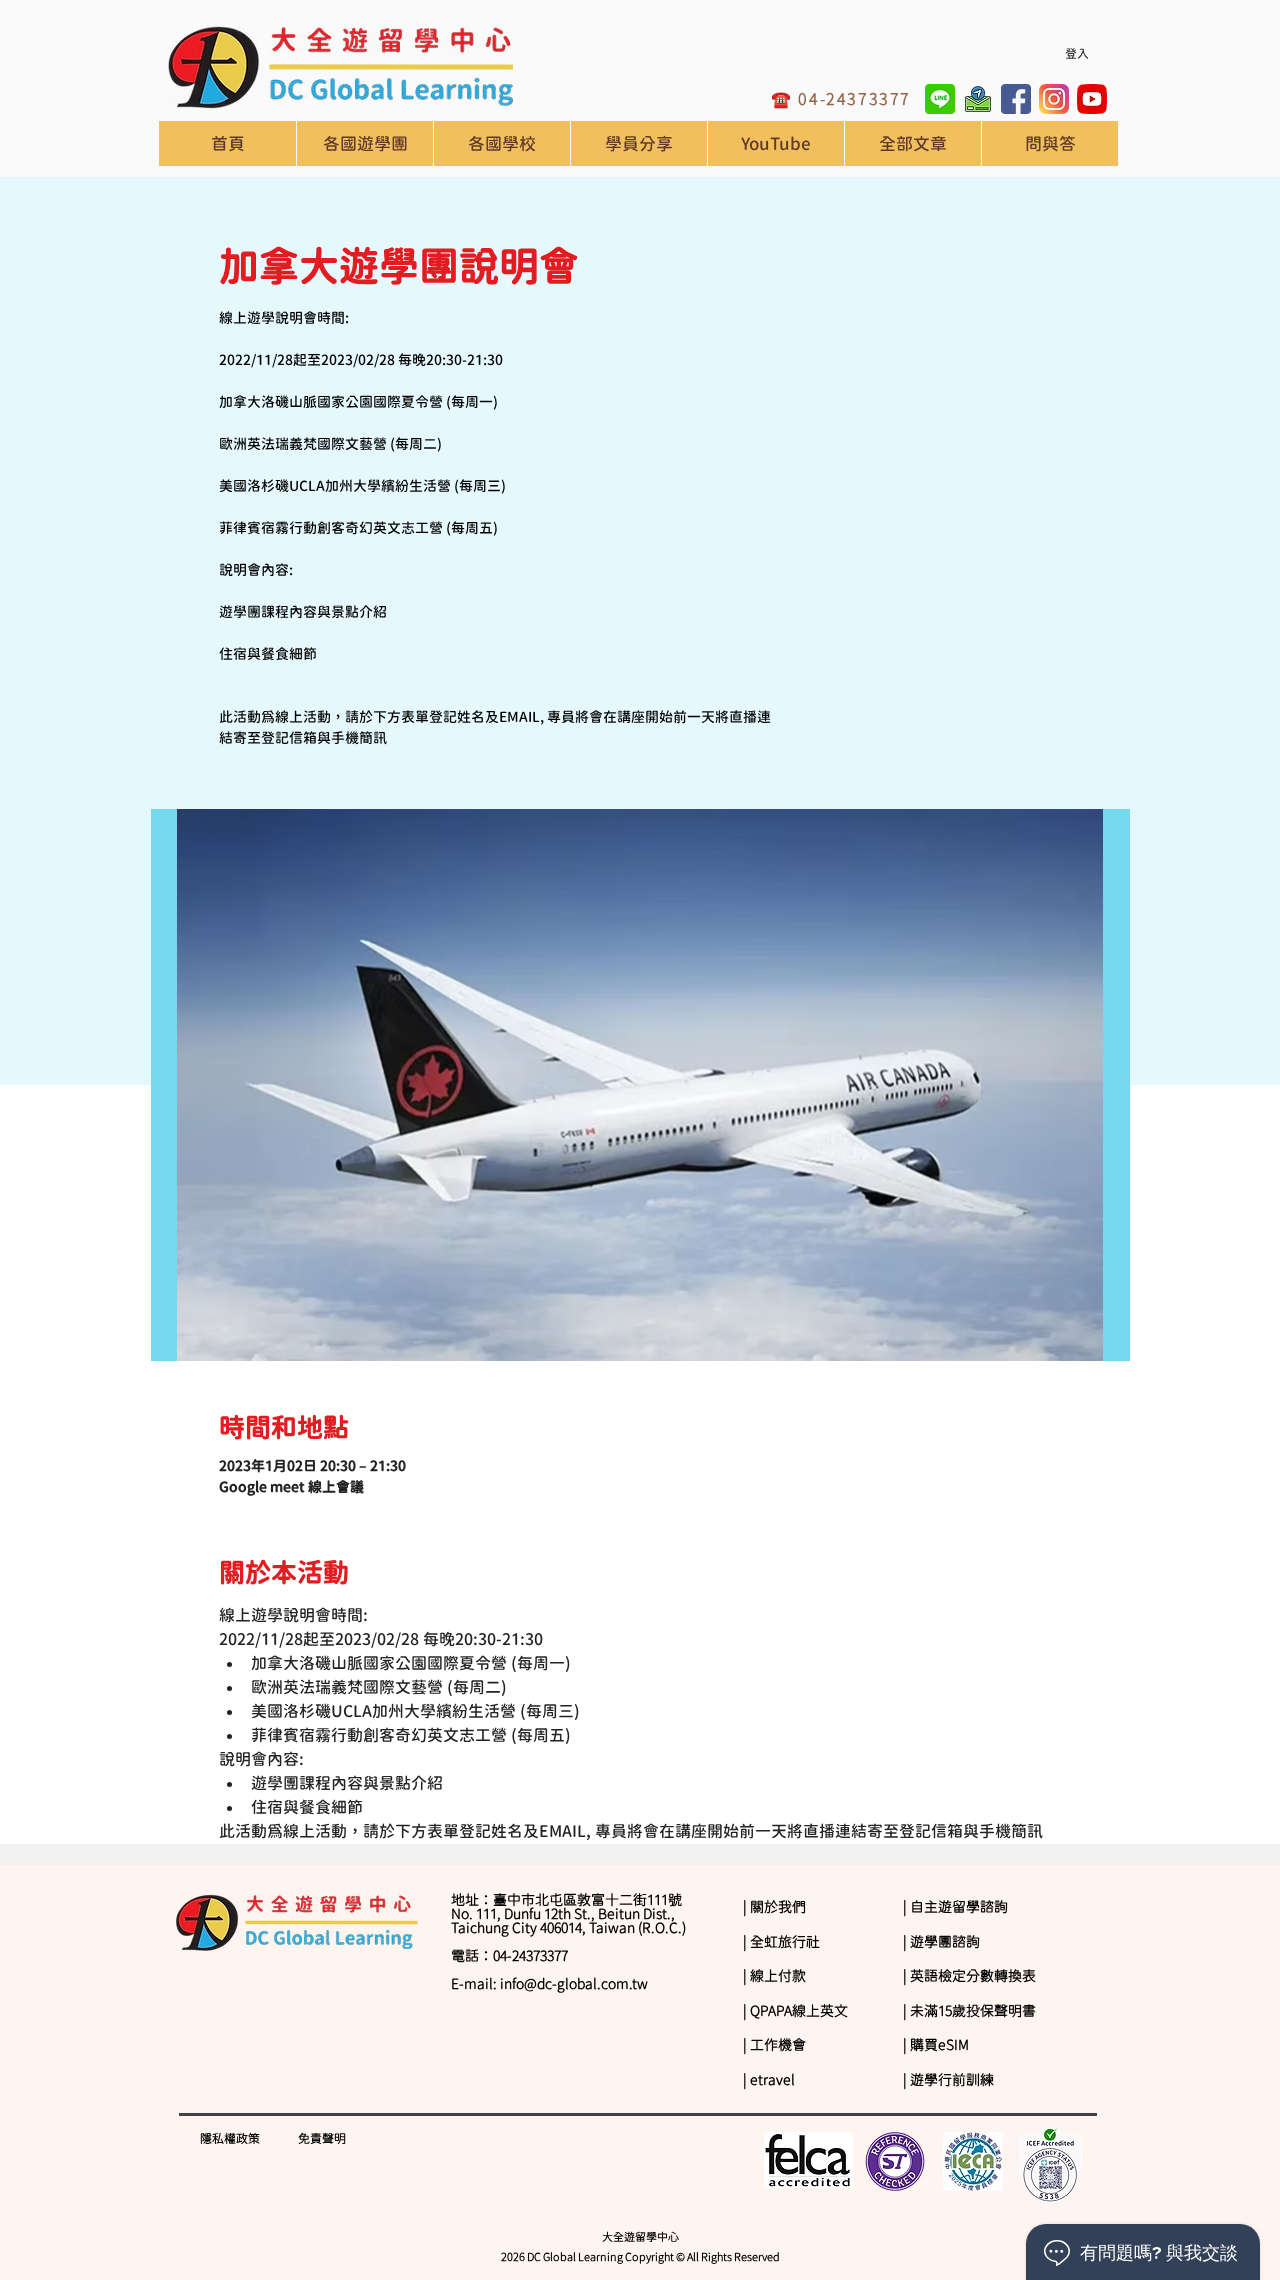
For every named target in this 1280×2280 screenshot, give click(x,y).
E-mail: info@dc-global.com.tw (549, 1984)
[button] (501, 143)
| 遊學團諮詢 (941, 1942)
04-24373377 (854, 99)
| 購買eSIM (936, 2045)
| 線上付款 (774, 1976)
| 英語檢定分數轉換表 (969, 1976)
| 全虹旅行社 (781, 1942)
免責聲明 (322, 2138)
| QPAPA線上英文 (795, 2011)
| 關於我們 (774, 1907)
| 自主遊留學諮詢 (955, 1907)
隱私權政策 (230, 2138)
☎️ (784, 99)
